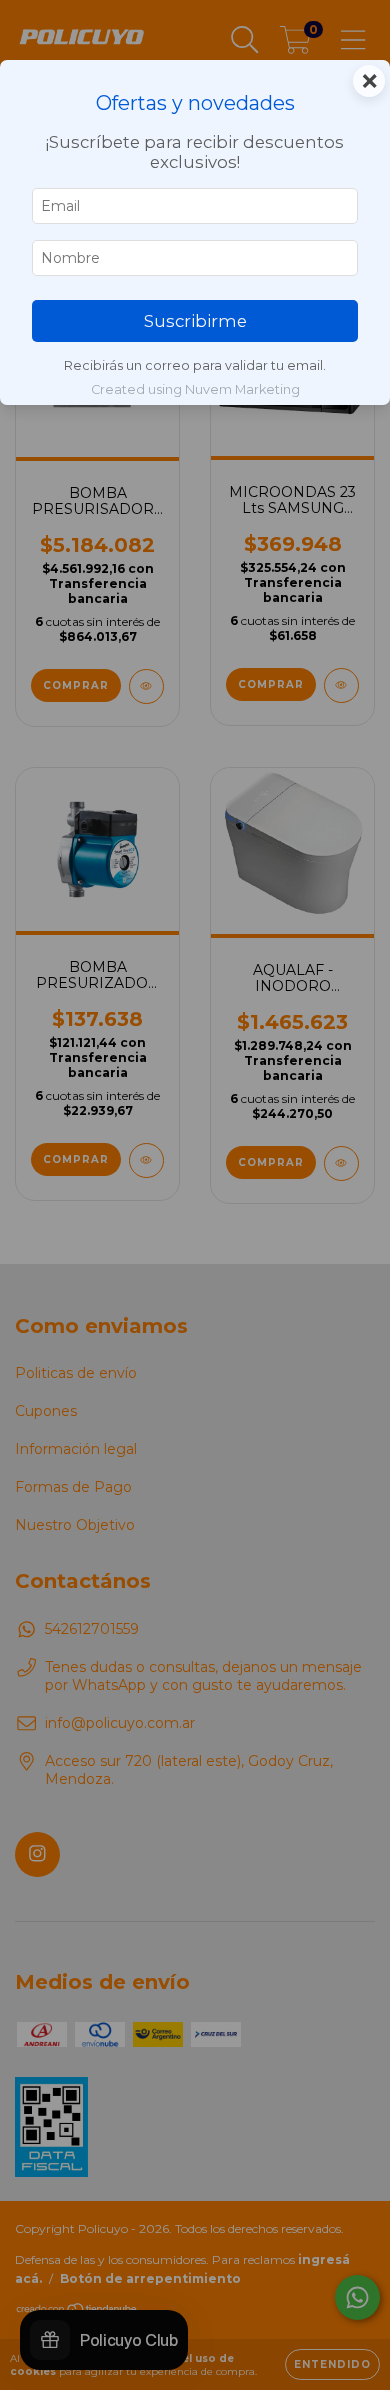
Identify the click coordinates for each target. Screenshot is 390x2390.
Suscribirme (195, 321)
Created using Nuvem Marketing (195, 389)
